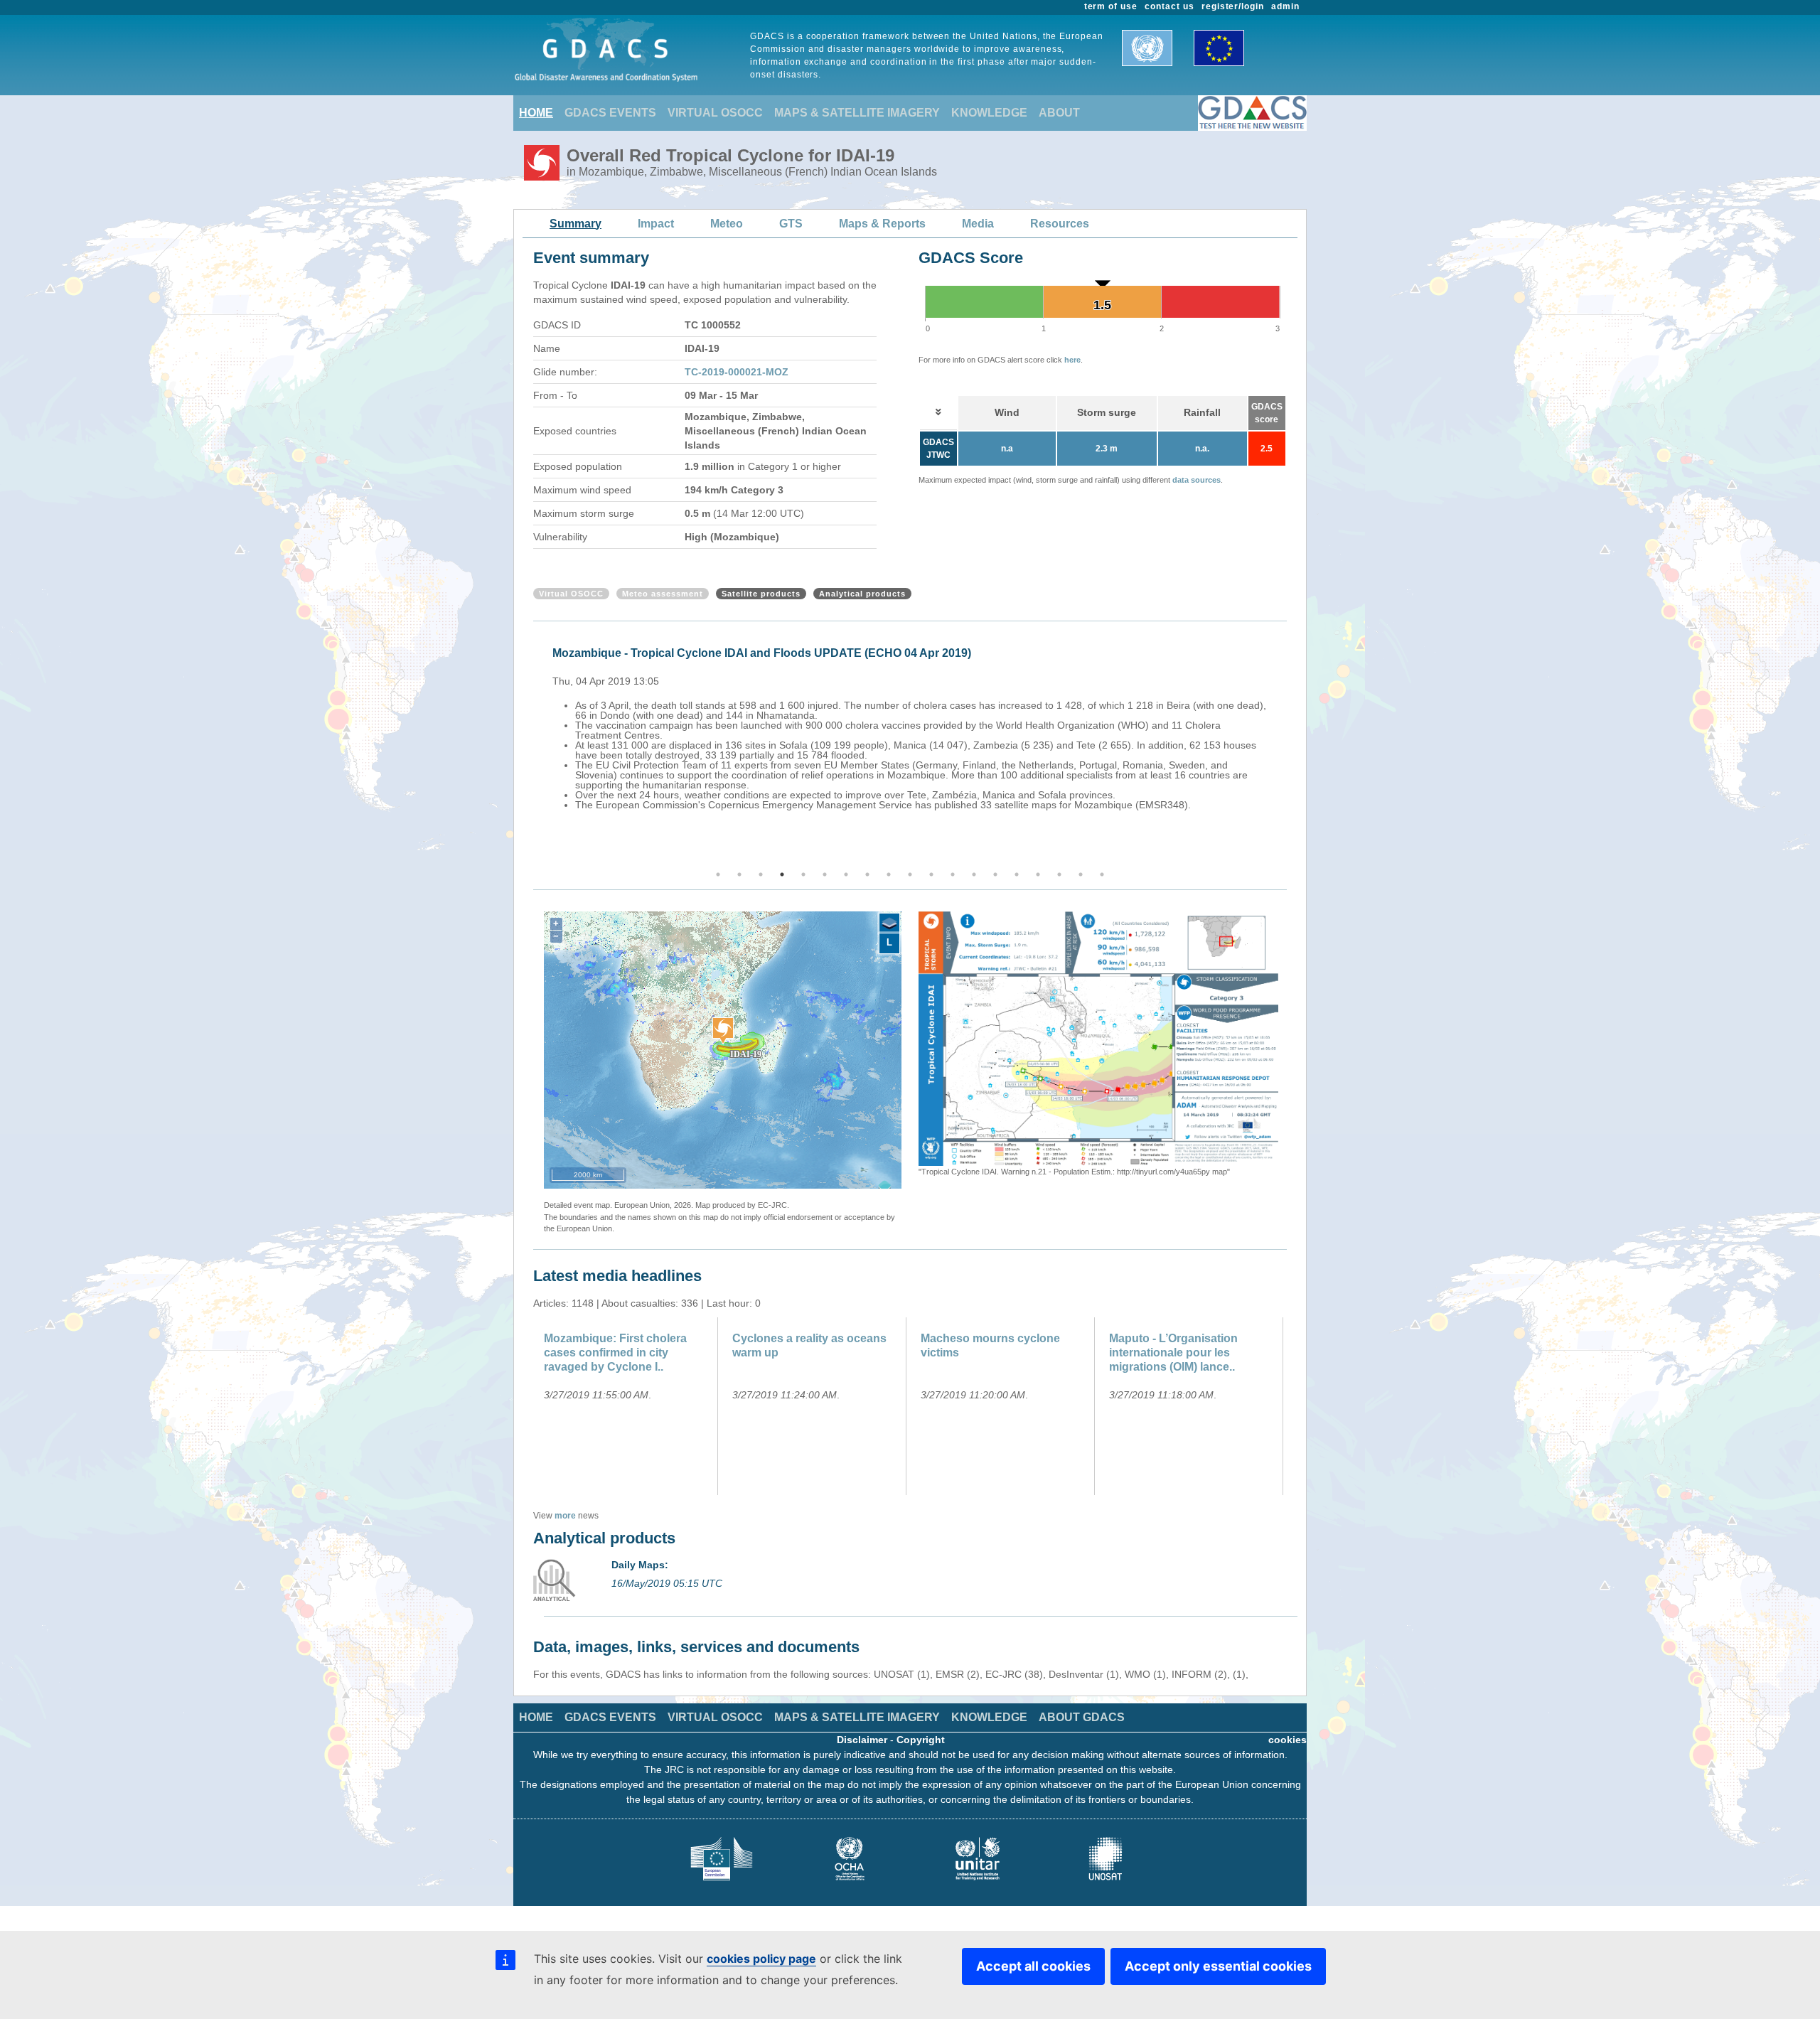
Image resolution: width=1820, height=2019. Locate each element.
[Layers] (889, 923)
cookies (1288, 1740)
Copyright (921, 1740)
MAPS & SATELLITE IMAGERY (857, 113)
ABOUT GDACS (1082, 1717)
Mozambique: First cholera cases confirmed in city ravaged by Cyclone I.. (615, 1353)
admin (1285, 6)
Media (978, 224)
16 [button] (1038, 874)
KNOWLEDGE (989, 113)
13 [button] (974, 874)
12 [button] (953, 874)
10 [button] (910, 874)
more (565, 1516)
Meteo (727, 224)
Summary (576, 224)
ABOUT (1059, 113)
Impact (656, 224)
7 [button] (846, 874)
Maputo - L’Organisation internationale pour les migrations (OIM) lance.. (1173, 1353)
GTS (791, 224)
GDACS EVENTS (610, 113)
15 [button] (1017, 874)
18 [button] (1081, 874)
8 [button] (867, 874)
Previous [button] (531, 746)
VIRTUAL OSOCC (715, 113)
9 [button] (889, 874)
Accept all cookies (1033, 1966)
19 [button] (1102, 874)
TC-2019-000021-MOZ (737, 372)
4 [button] (782, 874)
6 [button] (825, 874)
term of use (1111, 6)
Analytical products (862, 594)
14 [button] (995, 874)
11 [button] (931, 874)
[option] (914, 717)
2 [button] (739, 874)
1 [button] (718, 874)
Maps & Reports (882, 224)
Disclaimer (862, 1740)
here (1072, 360)
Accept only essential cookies (1218, 1966)
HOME (536, 113)
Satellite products (761, 594)
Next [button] (1289, 746)
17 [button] (1059, 874)
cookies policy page (761, 1959)
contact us (1169, 6)
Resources (1060, 224)
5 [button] (803, 874)
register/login (1233, 6)
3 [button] (761, 874)
